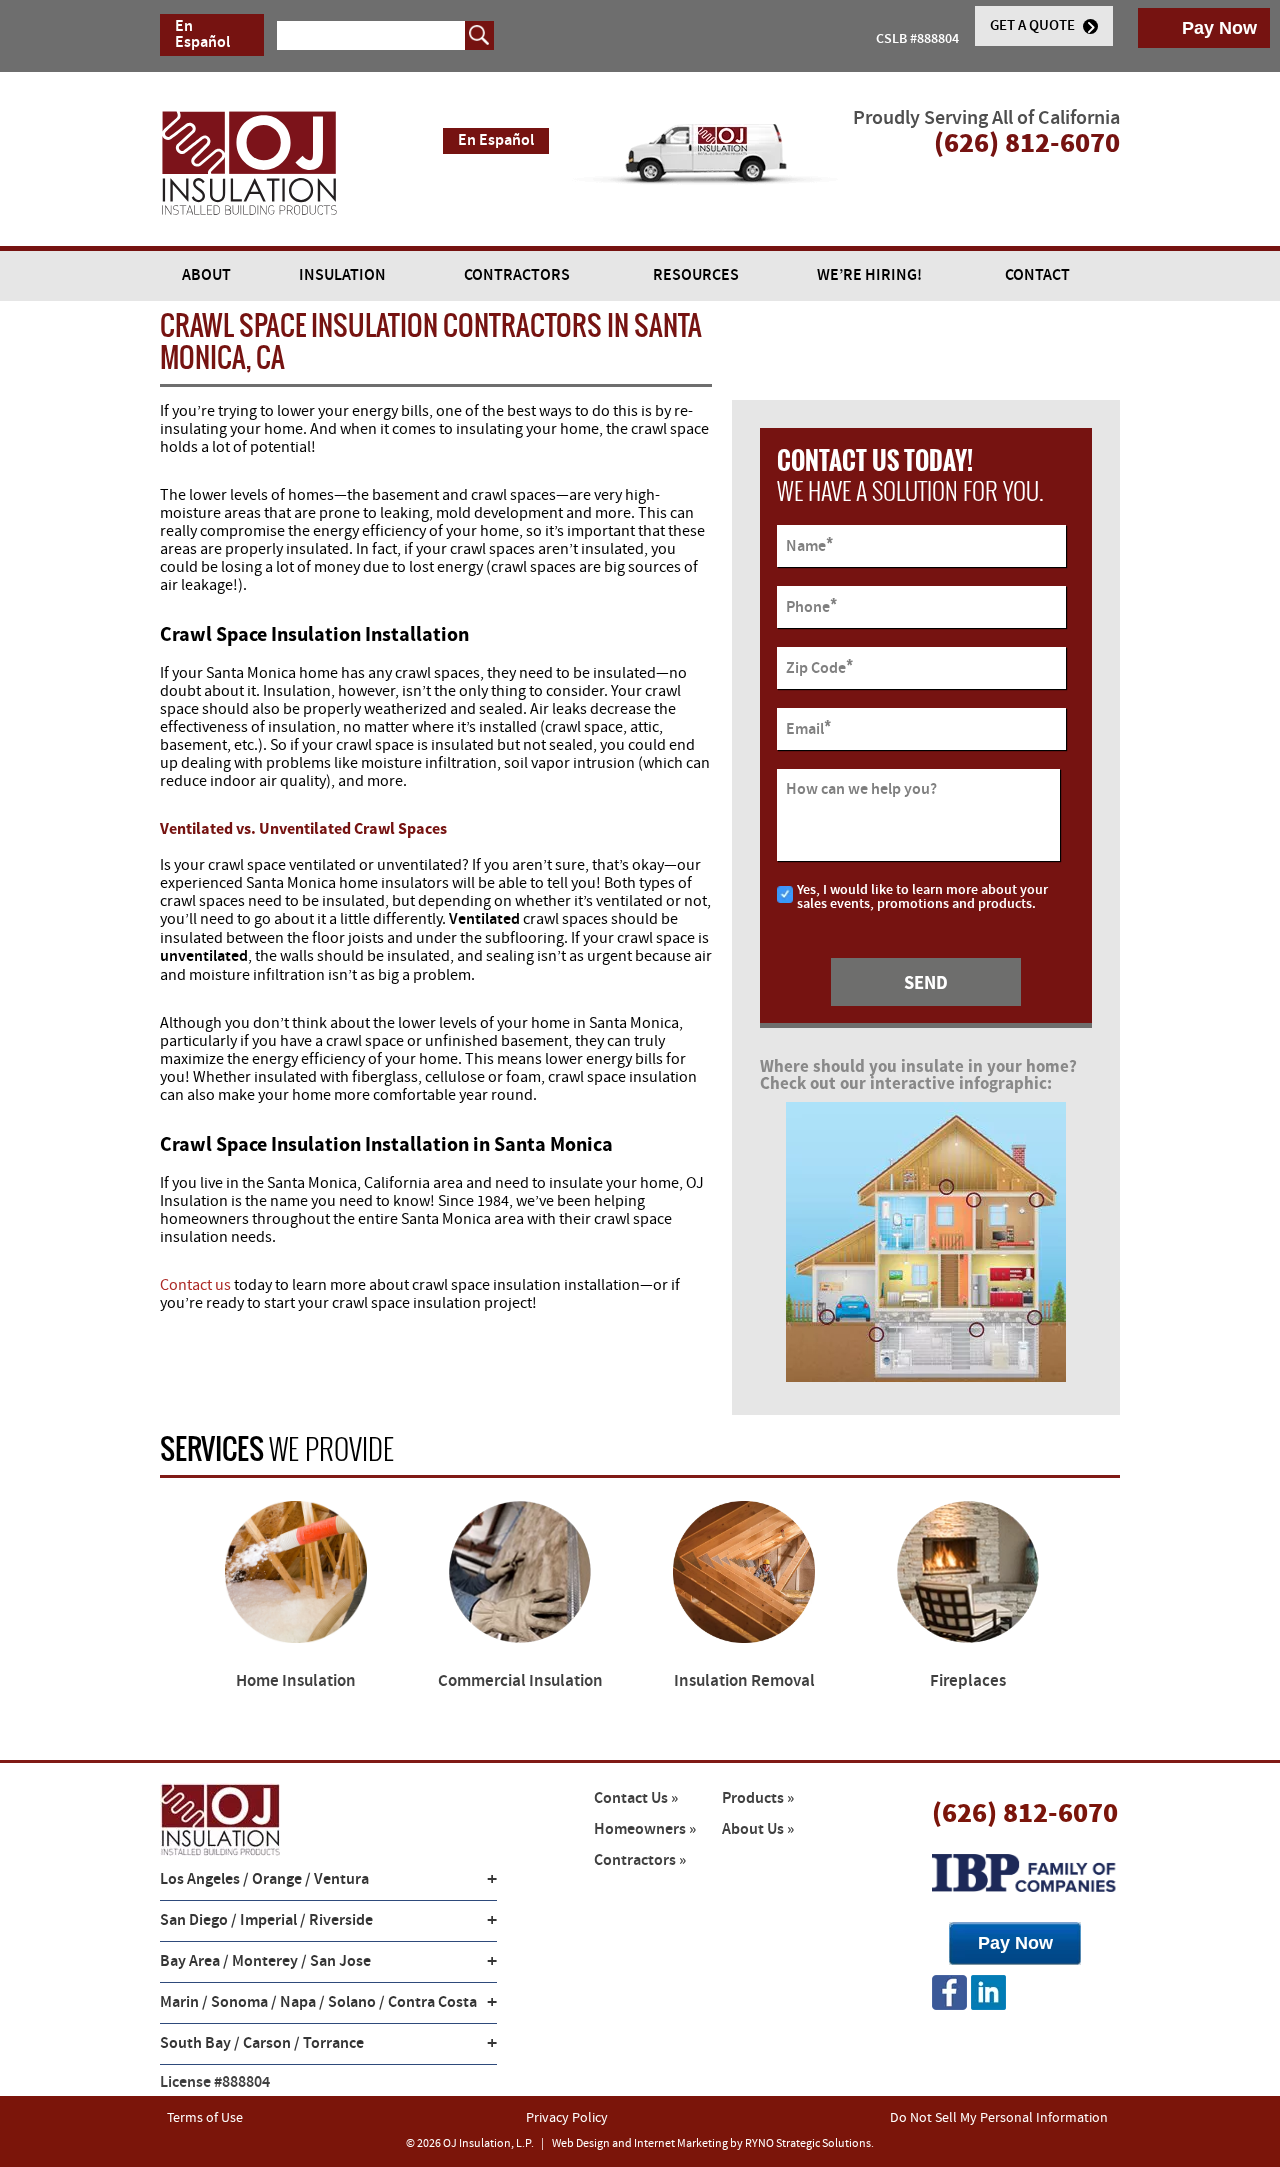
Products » (758, 1798)
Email (808, 728)
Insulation (342, 275)
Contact (1037, 275)
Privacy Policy (567, 2118)
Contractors (517, 275)
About (206, 275)
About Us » (758, 1829)
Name (809, 545)
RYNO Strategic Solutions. (809, 2143)
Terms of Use (205, 2118)
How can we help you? (861, 790)
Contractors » (640, 1860)
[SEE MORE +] (296, 1572)
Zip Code (819, 667)
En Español (202, 34)
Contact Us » (636, 1798)
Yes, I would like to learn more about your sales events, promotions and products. (922, 897)
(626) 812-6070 (1025, 1812)
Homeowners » (645, 1829)
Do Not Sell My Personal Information (999, 2118)
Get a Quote (1034, 26)
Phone (811, 606)
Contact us (195, 1285)
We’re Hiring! (869, 275)
